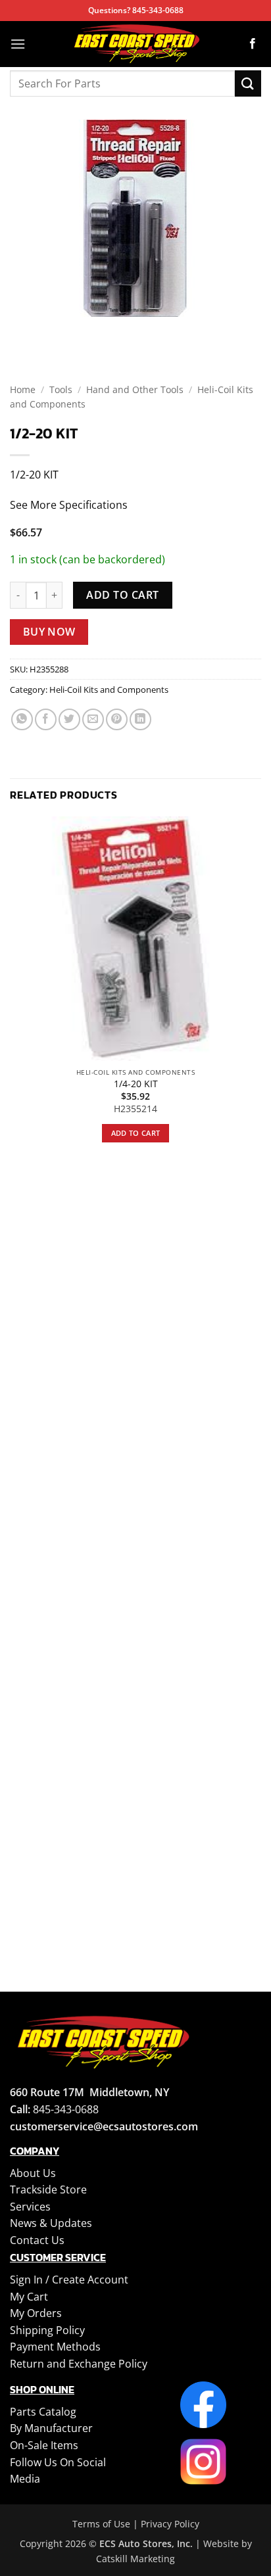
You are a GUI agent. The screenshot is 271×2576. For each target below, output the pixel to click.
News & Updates (51, 2223)
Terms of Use (101, 2524)
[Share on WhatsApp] (22, 719)
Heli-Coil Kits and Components (109, 690)
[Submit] (248, 83)
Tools (61, 389)
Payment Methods (55, 2347)
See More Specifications (69, 505)
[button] (18, 44)
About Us (33, 2173)
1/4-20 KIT (136, 1084)
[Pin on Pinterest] (117, 719)
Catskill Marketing (135, 2559)
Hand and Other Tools (135, 389)
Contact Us (37, 2240)
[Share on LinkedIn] (140, 719)
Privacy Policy (170, 2524)
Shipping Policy (47, 2330)
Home (23, 389)
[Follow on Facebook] (253, 44)
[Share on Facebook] (46, 719)
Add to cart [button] (136, 1133)
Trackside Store (48, 2190)
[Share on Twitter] (69, 719)
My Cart (29, 2297)
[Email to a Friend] (93, 719)
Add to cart (122, 595)
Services (30, 2207)
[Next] (59, 330)
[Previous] (23, 330)
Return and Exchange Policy (79, 2364)
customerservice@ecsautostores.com (104, 2126)
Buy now (49, 632)
